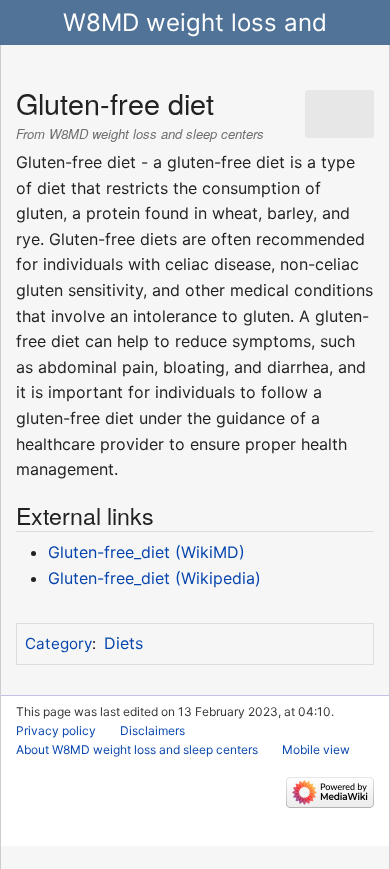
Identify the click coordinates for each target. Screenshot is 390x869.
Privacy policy (56, 730)
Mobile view (316, 749)
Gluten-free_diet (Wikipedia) (154, 578)
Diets (123, 643)
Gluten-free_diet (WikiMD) (146, 552)
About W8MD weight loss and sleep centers (137, 749)
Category (58, 643)
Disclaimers (152, 730)
